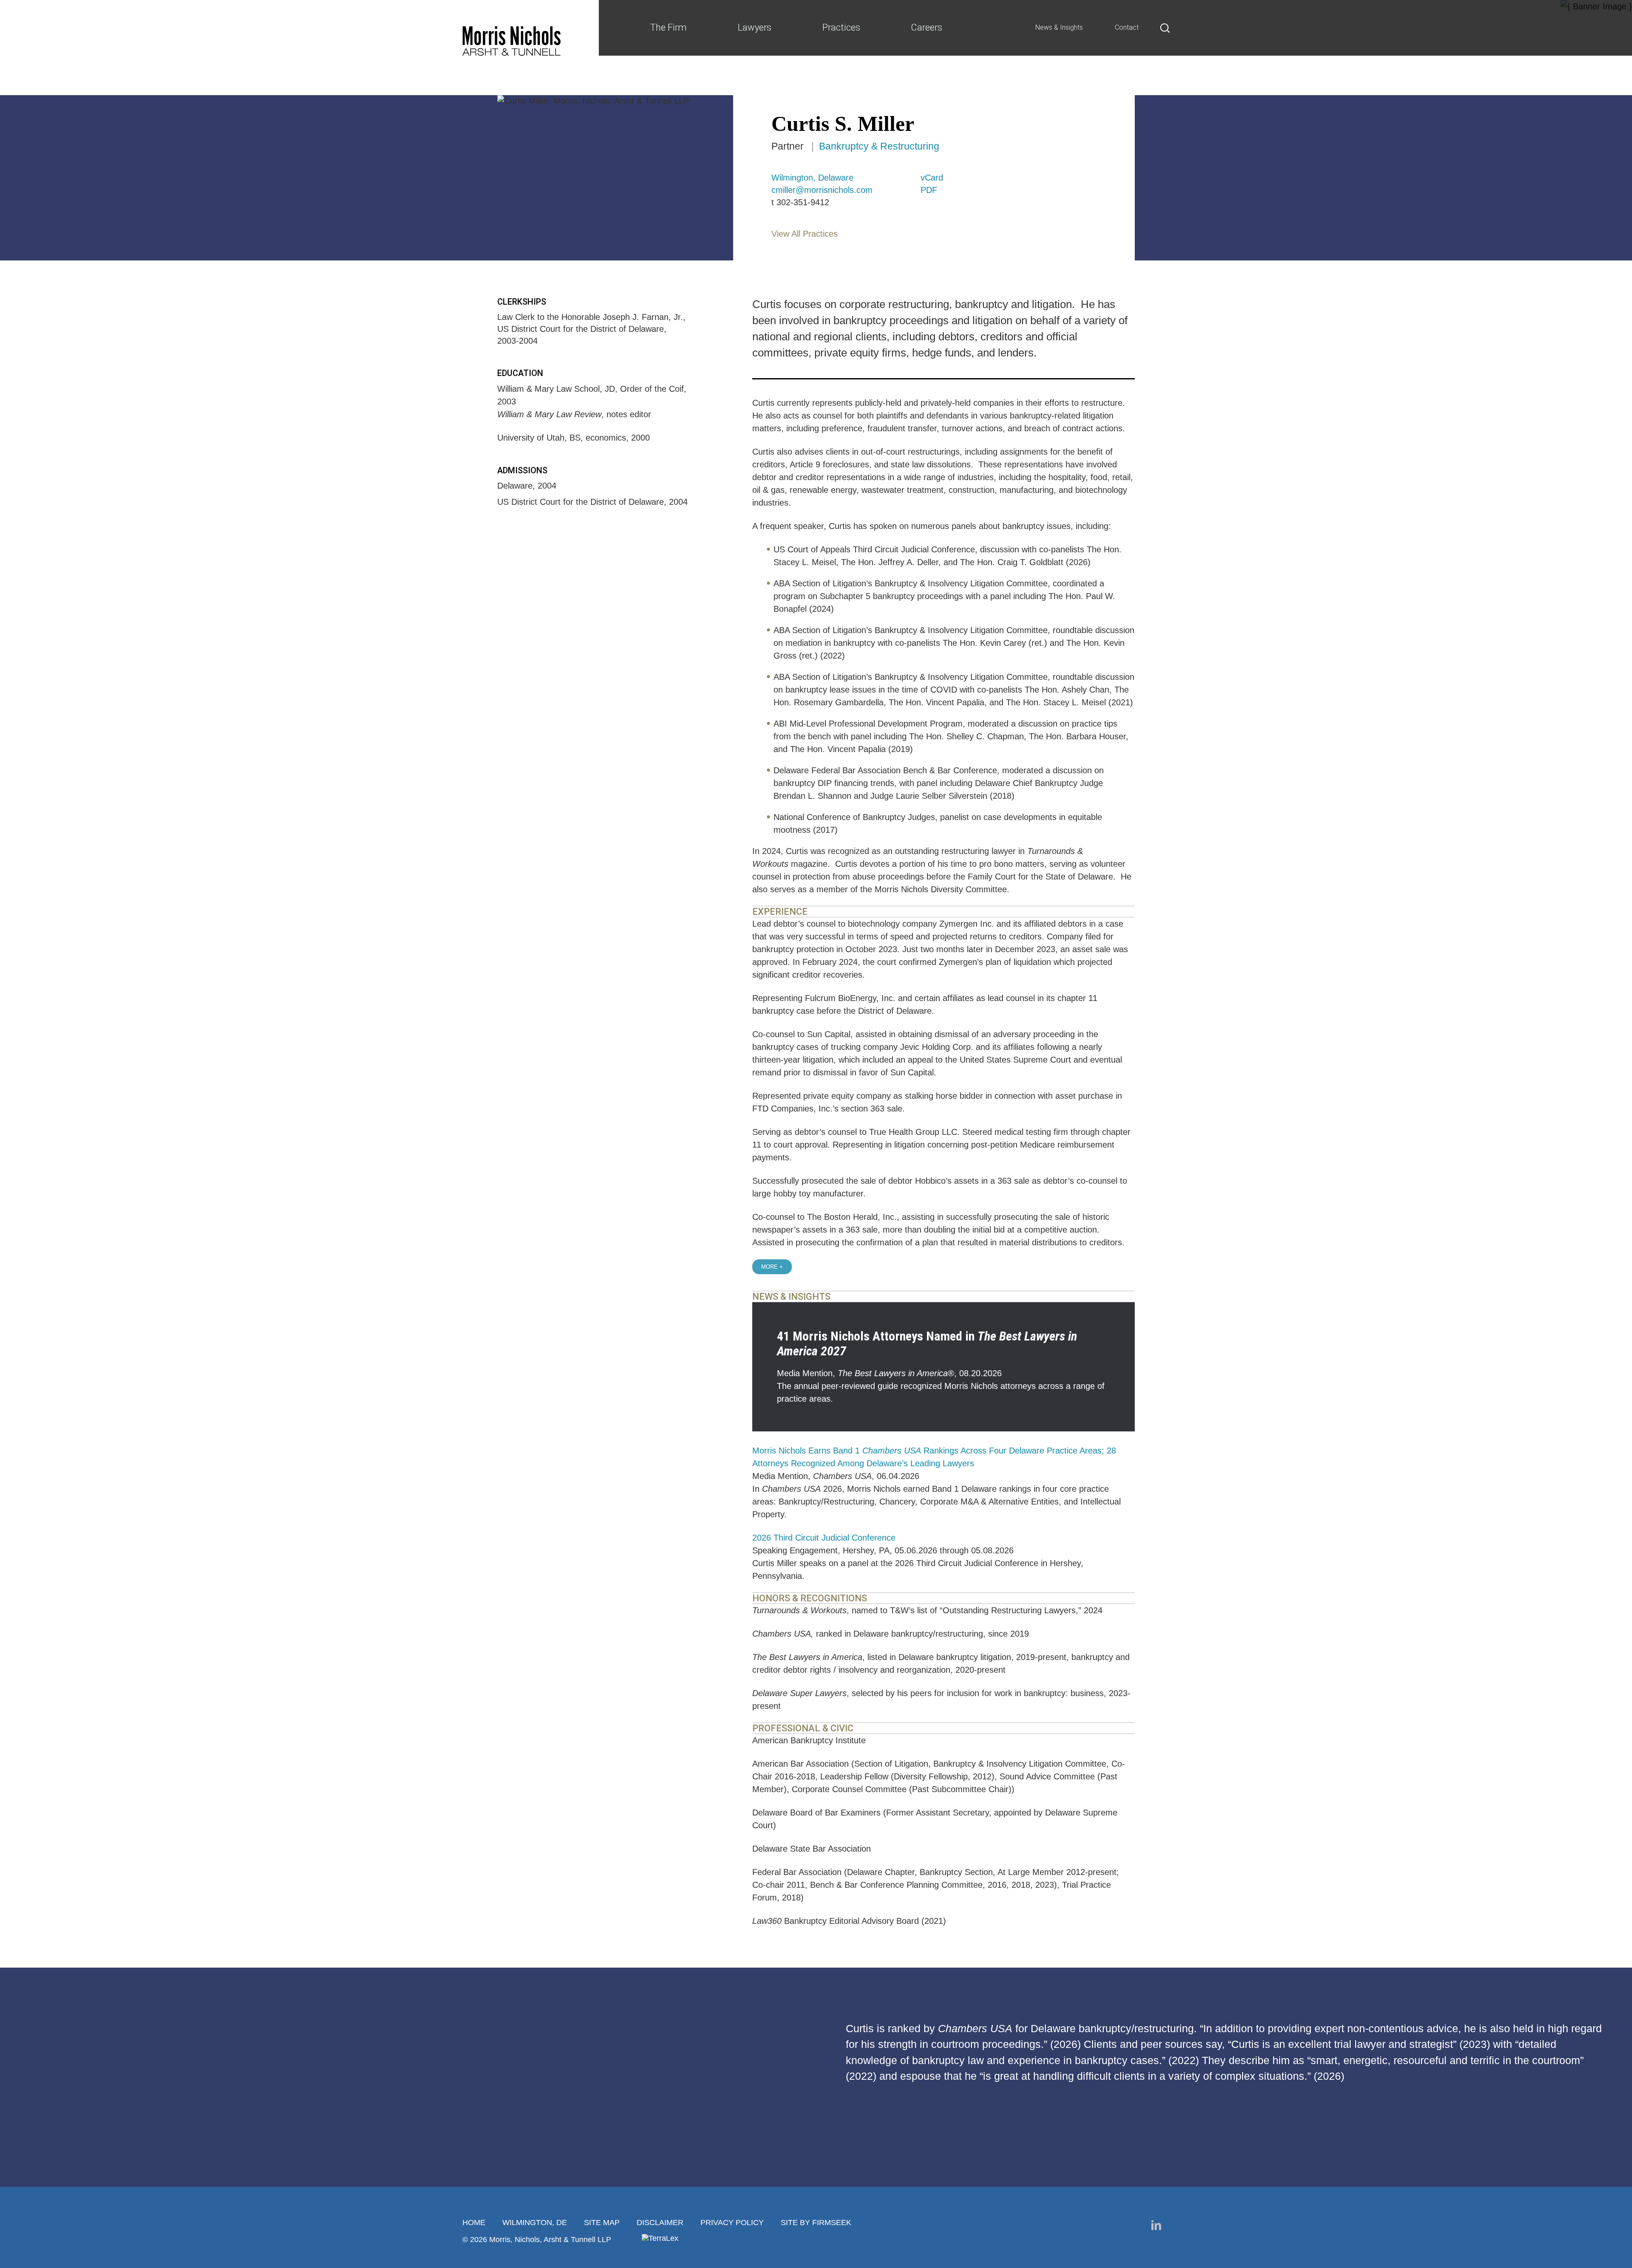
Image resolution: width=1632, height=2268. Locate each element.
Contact (1127, 27)
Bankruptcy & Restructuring (879, 146)
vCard (932, 178)
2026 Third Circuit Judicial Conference (824, 1538)
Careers (926, 27)
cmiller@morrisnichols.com (822, 190)
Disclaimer (660, 2223)
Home (474, 2223)
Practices (841, 27)
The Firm (668, 27)
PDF (929, 190)
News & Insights (1059, 27)
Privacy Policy (732, 2223)
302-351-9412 (803, 202)
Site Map (602, 2223)
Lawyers (755, 27)
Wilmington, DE (535, 2223)
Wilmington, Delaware (812, 178)
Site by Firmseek (816, 2223)
